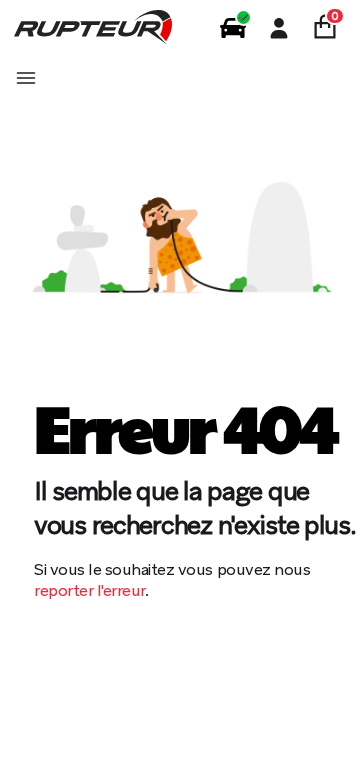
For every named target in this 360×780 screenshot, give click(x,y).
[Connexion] (279, 28)
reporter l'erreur (89, 590)
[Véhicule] (233, 28)
